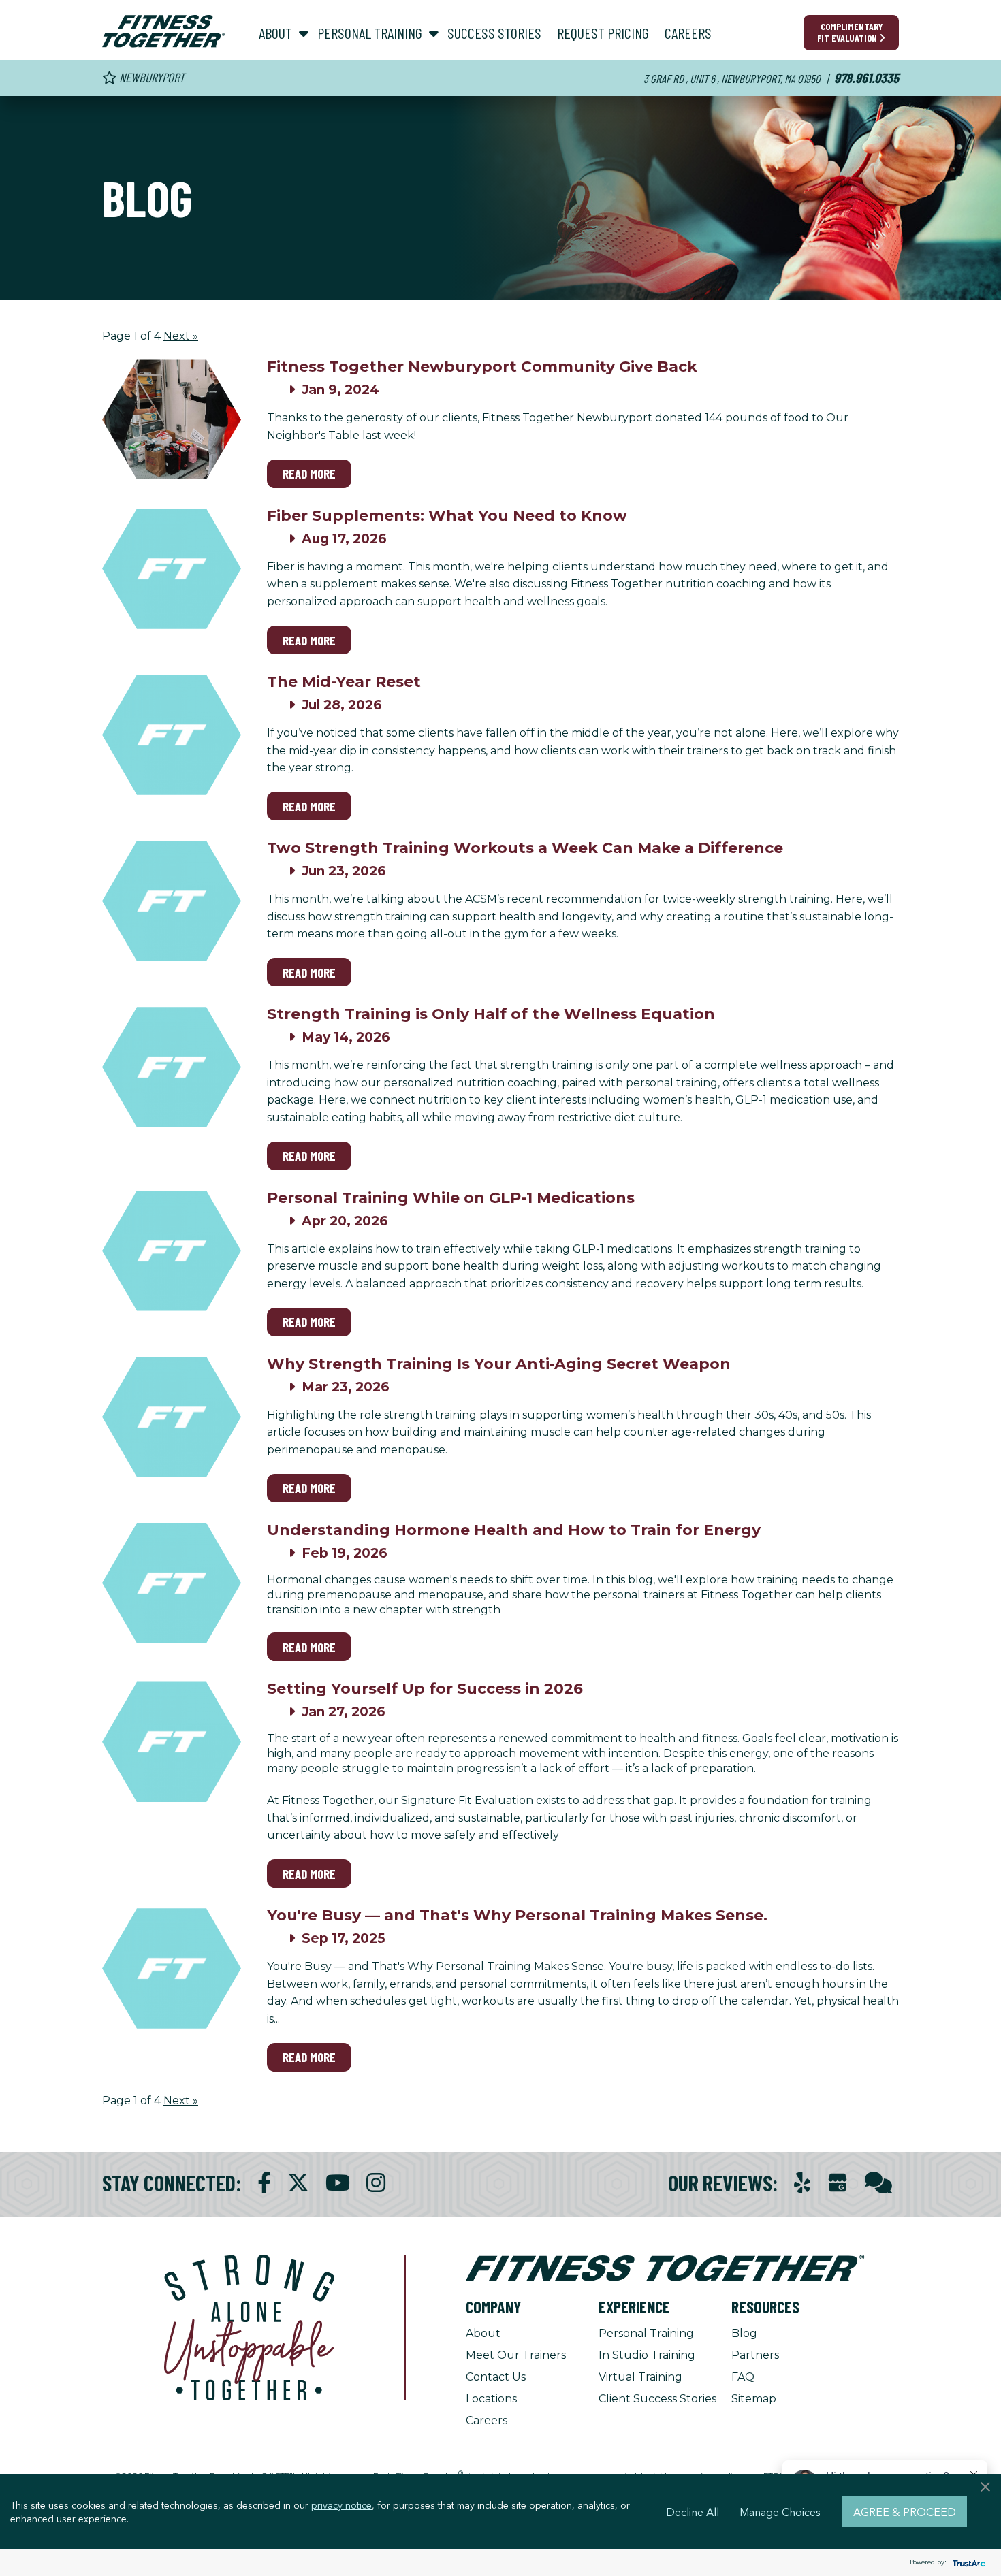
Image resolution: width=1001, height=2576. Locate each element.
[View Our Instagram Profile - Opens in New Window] (376, 2183)
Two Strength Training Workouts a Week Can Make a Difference (525, 848)
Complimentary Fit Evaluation (850, 32)
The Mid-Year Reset (344, 682)
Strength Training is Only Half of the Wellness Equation (491, 1014)
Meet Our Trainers (516, 2355)
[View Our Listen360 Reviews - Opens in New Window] (878, 2183)
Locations (491, 2399)
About (483, 2333)
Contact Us (496, 2377)
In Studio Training (647, 2355)
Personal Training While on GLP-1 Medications (451, 1198)
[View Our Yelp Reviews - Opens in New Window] (802, 2183)
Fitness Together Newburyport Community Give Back (482, 367)
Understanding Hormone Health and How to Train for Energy (514, 1530)
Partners (755, 2355)
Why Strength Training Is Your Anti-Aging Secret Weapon (499, 1364)
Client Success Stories (657, 2399)
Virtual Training (640, 2377)
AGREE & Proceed (905, 2511)
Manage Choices (780, 2511)
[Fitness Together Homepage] (163, 31)
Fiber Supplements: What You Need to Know (447, 516)
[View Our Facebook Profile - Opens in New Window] (264, 2183)
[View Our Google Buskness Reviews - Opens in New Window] (838, 2184)
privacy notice (341, 2505)
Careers (487, 2420)
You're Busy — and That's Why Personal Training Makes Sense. (517, 1915)
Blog (744, 2333)
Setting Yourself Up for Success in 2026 (425, 1689)
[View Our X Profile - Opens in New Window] (298, 2183)
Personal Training (646, 2333)
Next (181, 336)
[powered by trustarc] (967, 2563)
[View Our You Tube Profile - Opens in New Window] (338, 2183)
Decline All (693, 2511)
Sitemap (754, 2399)
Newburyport (150, 77)
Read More (309, 473)
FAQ (743, 2377)
